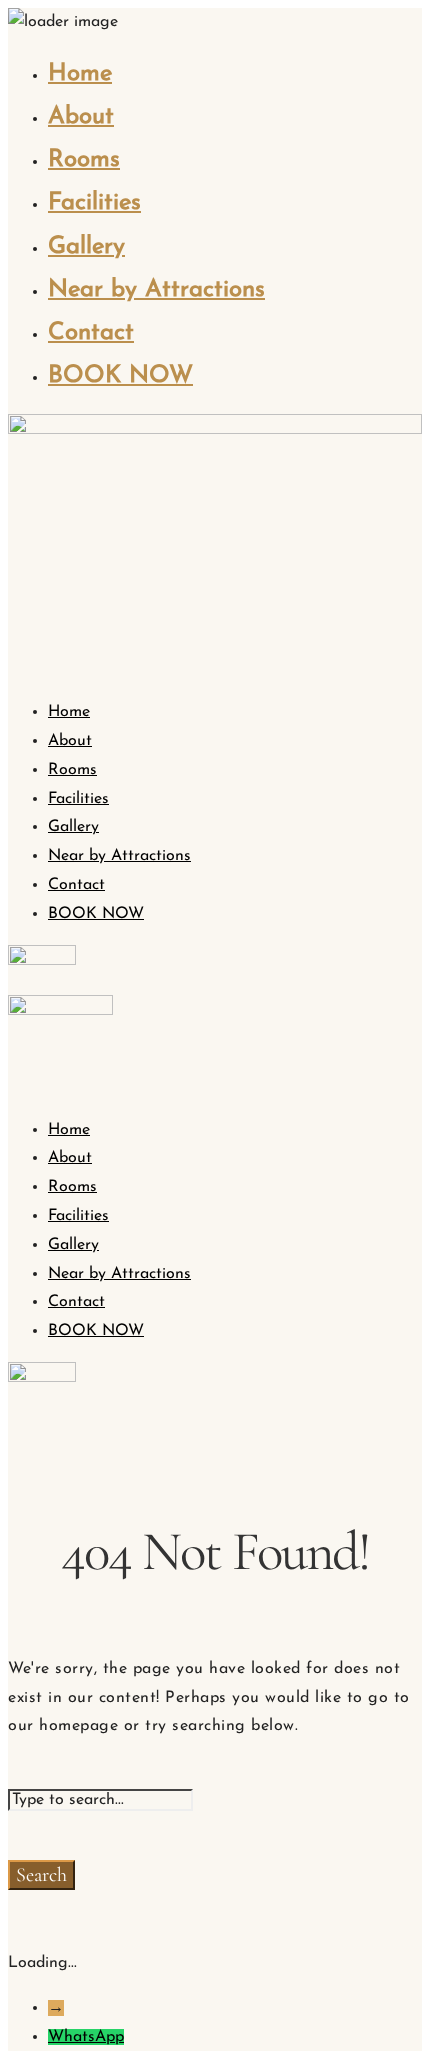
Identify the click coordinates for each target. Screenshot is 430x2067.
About (81, 117)
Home (80, 74)
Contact (91, 333)
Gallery (86, 247)
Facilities (94, 203)
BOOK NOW (120, 376)
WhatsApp (86, 2037)
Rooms (84, 160)
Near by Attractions (156, 290)
